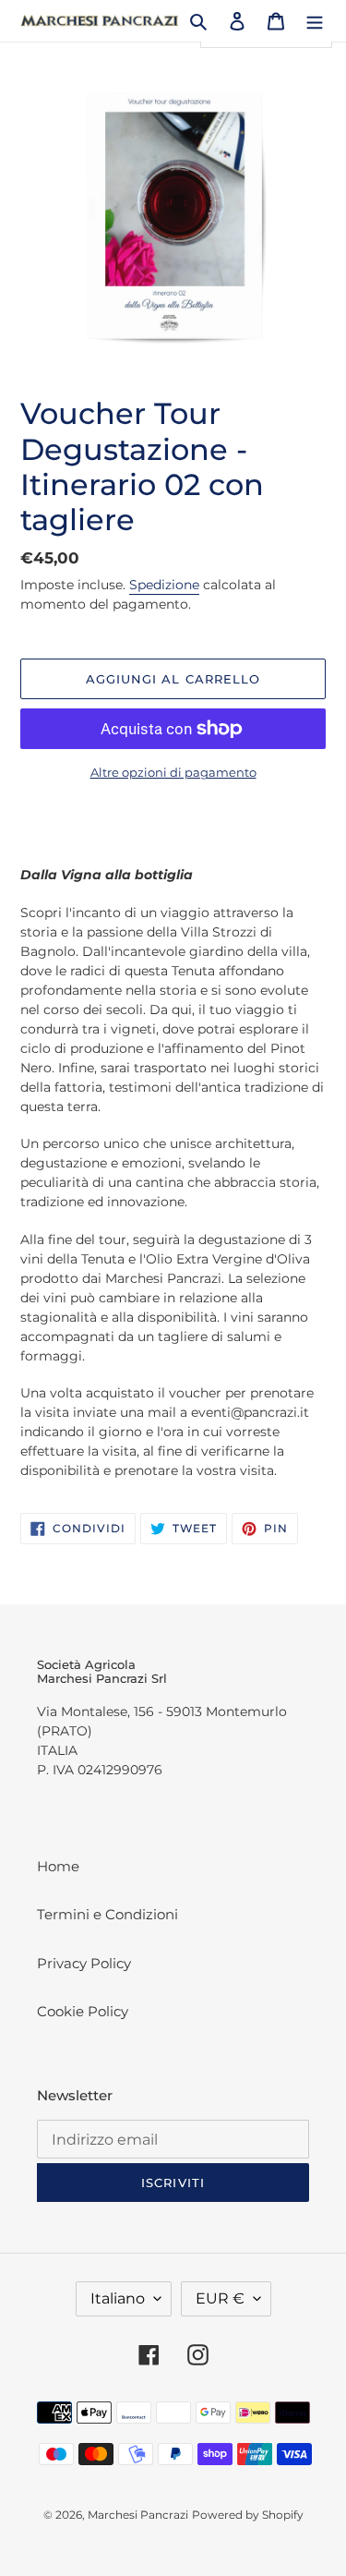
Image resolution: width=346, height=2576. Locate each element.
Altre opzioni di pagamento (173, 772)
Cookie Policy (83, 2011)
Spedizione (164, 585)
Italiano (118, 2298)
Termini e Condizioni (107, 1914)
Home (58, 1866)
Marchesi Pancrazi (138, 2515)
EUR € (220, 2298)
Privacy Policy (84, 1963)
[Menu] (315, 21)
